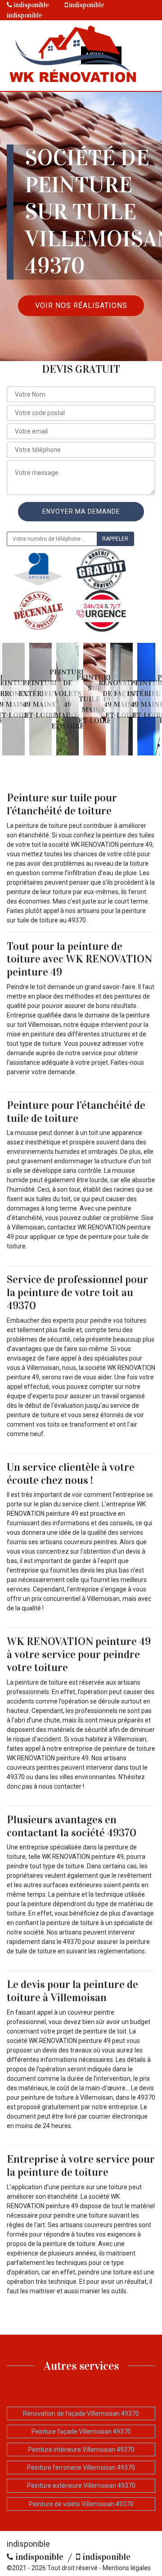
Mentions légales (127, 2568)
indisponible (31, 5)
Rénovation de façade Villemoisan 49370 (81, 2413)
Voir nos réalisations (81, 305)
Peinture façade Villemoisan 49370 (81, 2431)
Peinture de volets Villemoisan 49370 (81, 2504)
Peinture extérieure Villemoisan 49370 (81, 2486)
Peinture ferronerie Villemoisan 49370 (81, 2468)
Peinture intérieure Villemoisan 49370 (81, 2449)
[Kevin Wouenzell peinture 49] (73, 56)
